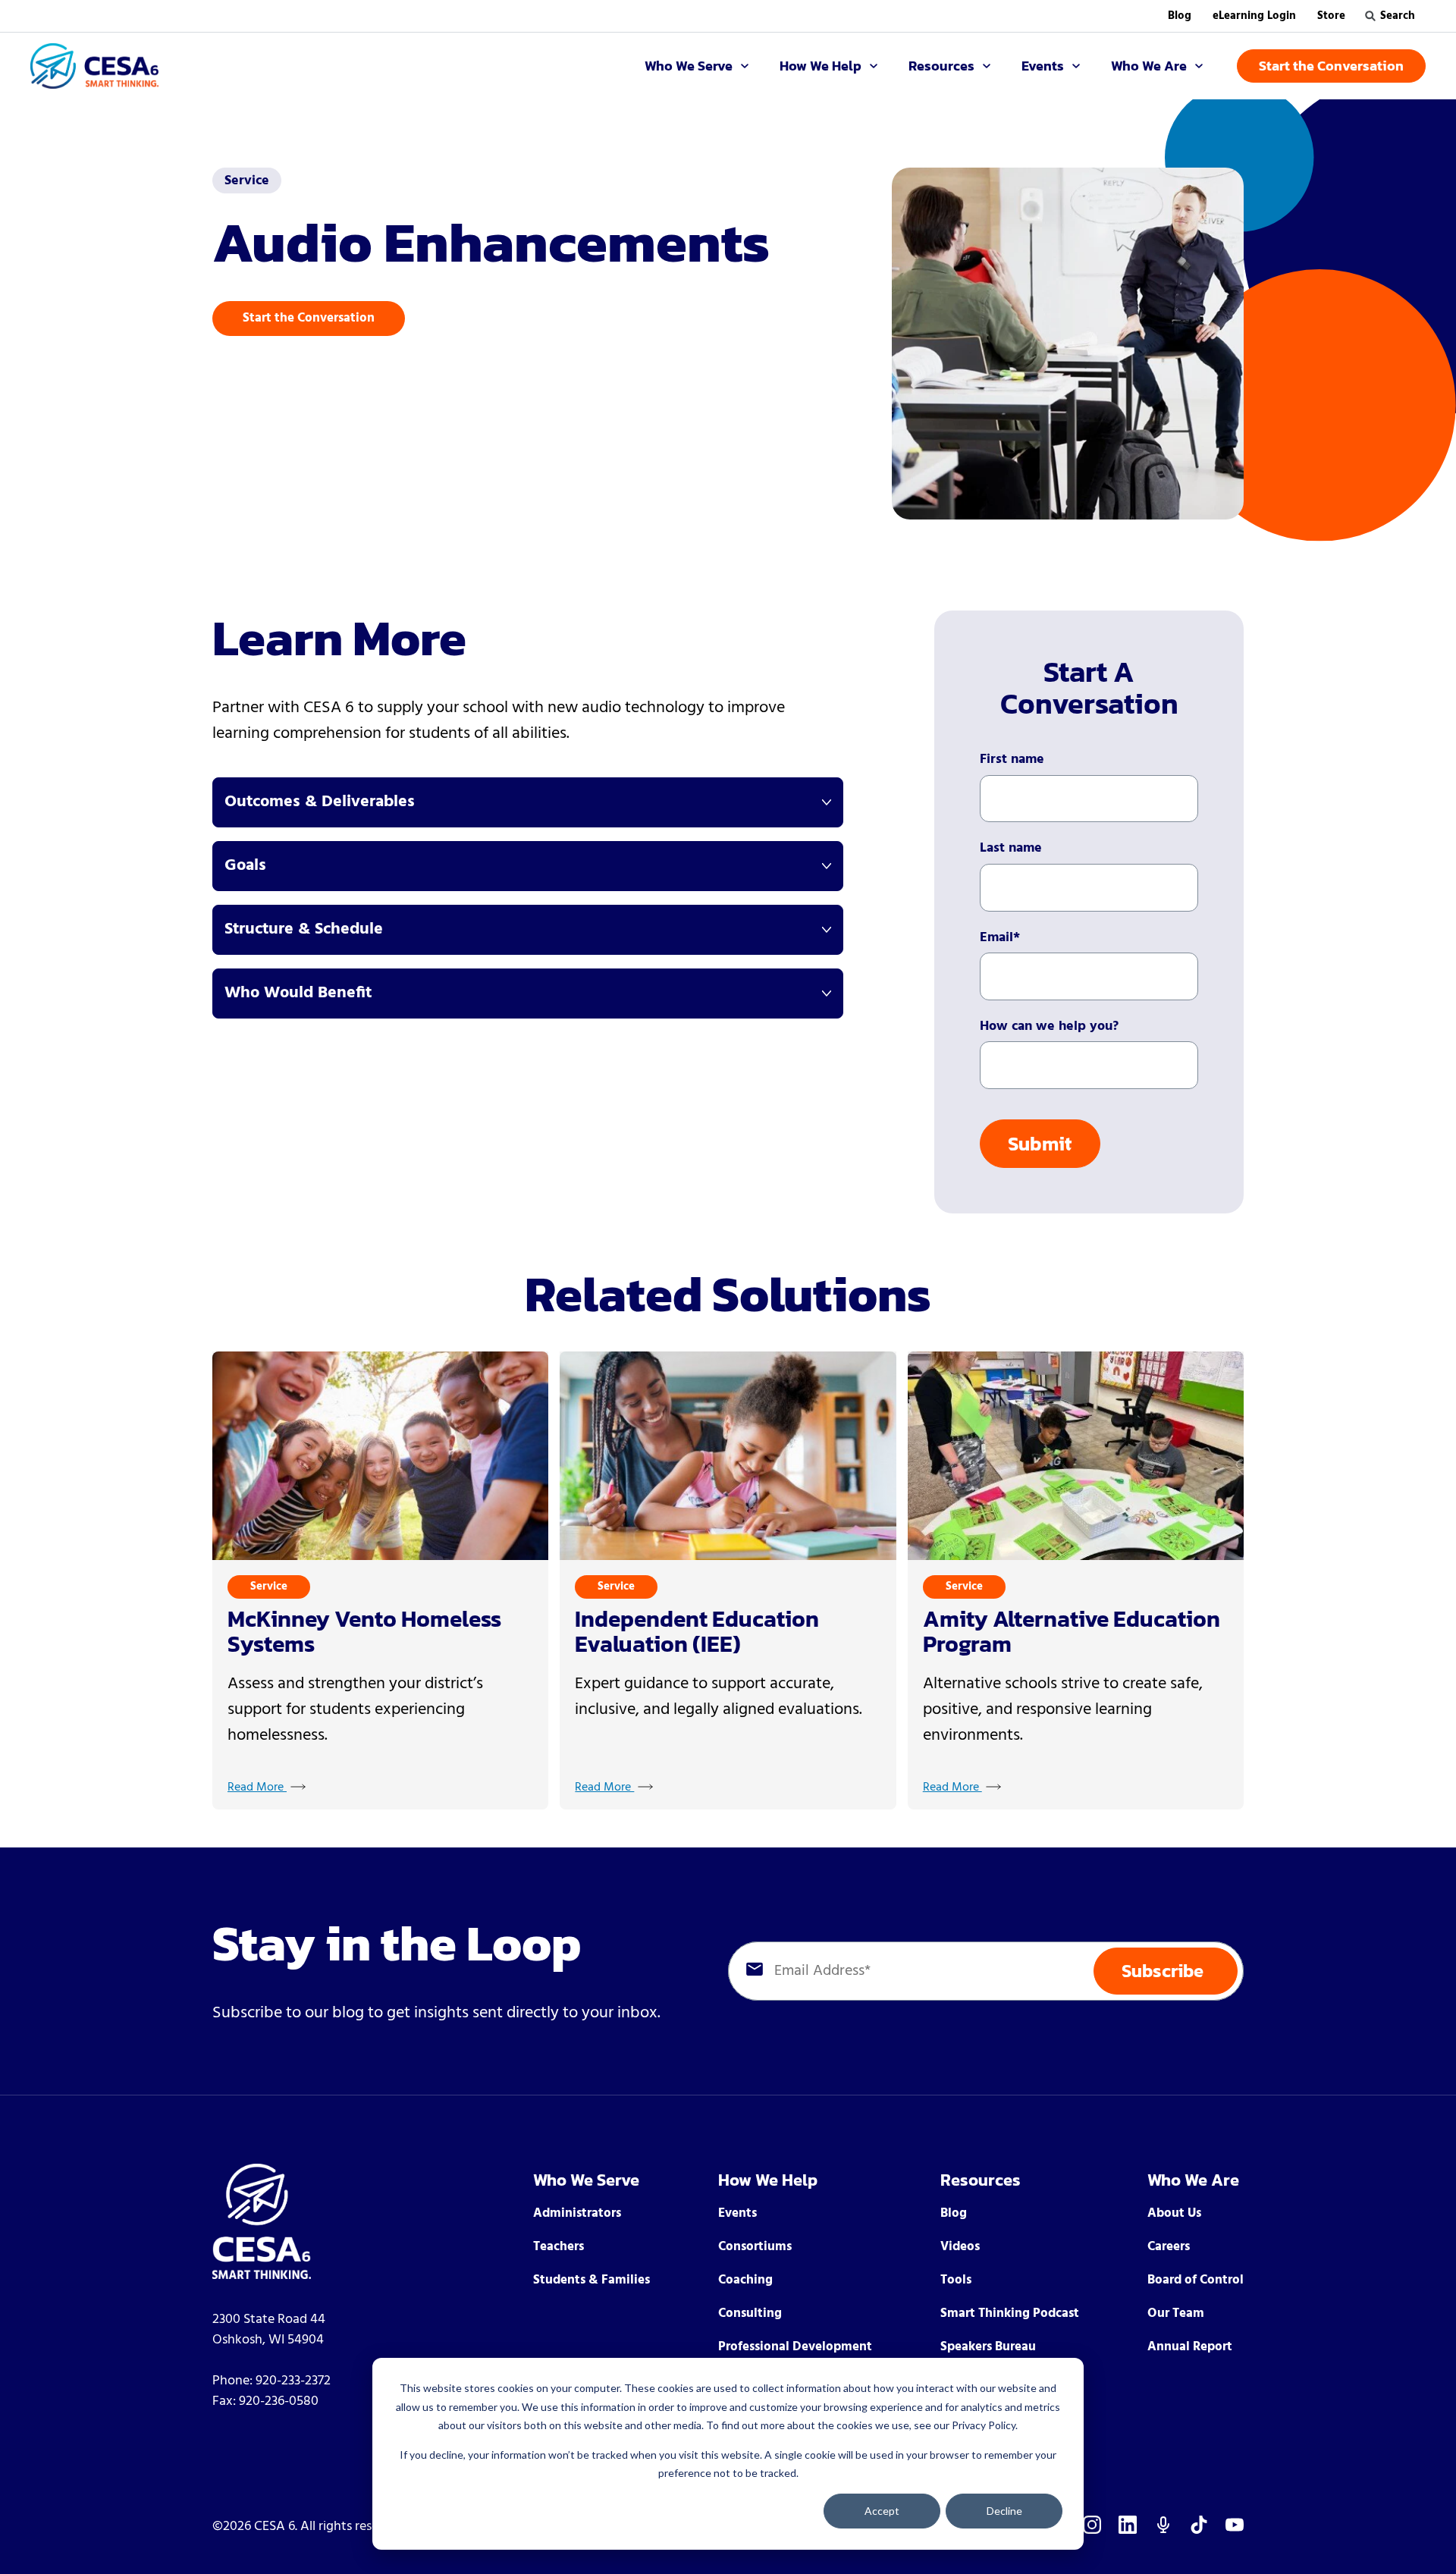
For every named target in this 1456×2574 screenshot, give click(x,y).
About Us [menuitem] (1174, 2213)
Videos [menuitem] (960, 2247)
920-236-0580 (279, 2401)
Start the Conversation (309, 318)
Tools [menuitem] (956, 2280)
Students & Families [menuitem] (591, 2280)
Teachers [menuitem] (559, 2247)
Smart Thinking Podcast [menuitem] (1010, 2313)
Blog (1180, 16)
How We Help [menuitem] (768, 2180)
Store (1331, 16)
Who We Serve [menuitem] (586, 2180)
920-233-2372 (293, 2381)
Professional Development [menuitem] (795, 2347)
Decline (1004, 2511)
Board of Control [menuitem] (1196, 2280)
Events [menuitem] (737, 2213)
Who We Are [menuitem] (1193, 2180)
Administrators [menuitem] (577, 2213)
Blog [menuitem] (954, 2213)
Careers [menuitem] (1169, 2247)
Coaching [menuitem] (745, 2280)
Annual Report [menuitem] (1190, 2347)
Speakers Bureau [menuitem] (988, 2347)
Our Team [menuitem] (1176, 2313)
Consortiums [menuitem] (755, 2247)
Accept (882, 2511)
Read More (257, 1788)
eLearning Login (1254, 16)
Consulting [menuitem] (750, 2313)
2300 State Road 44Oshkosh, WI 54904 (269, 2330)
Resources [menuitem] (981, 2180)
